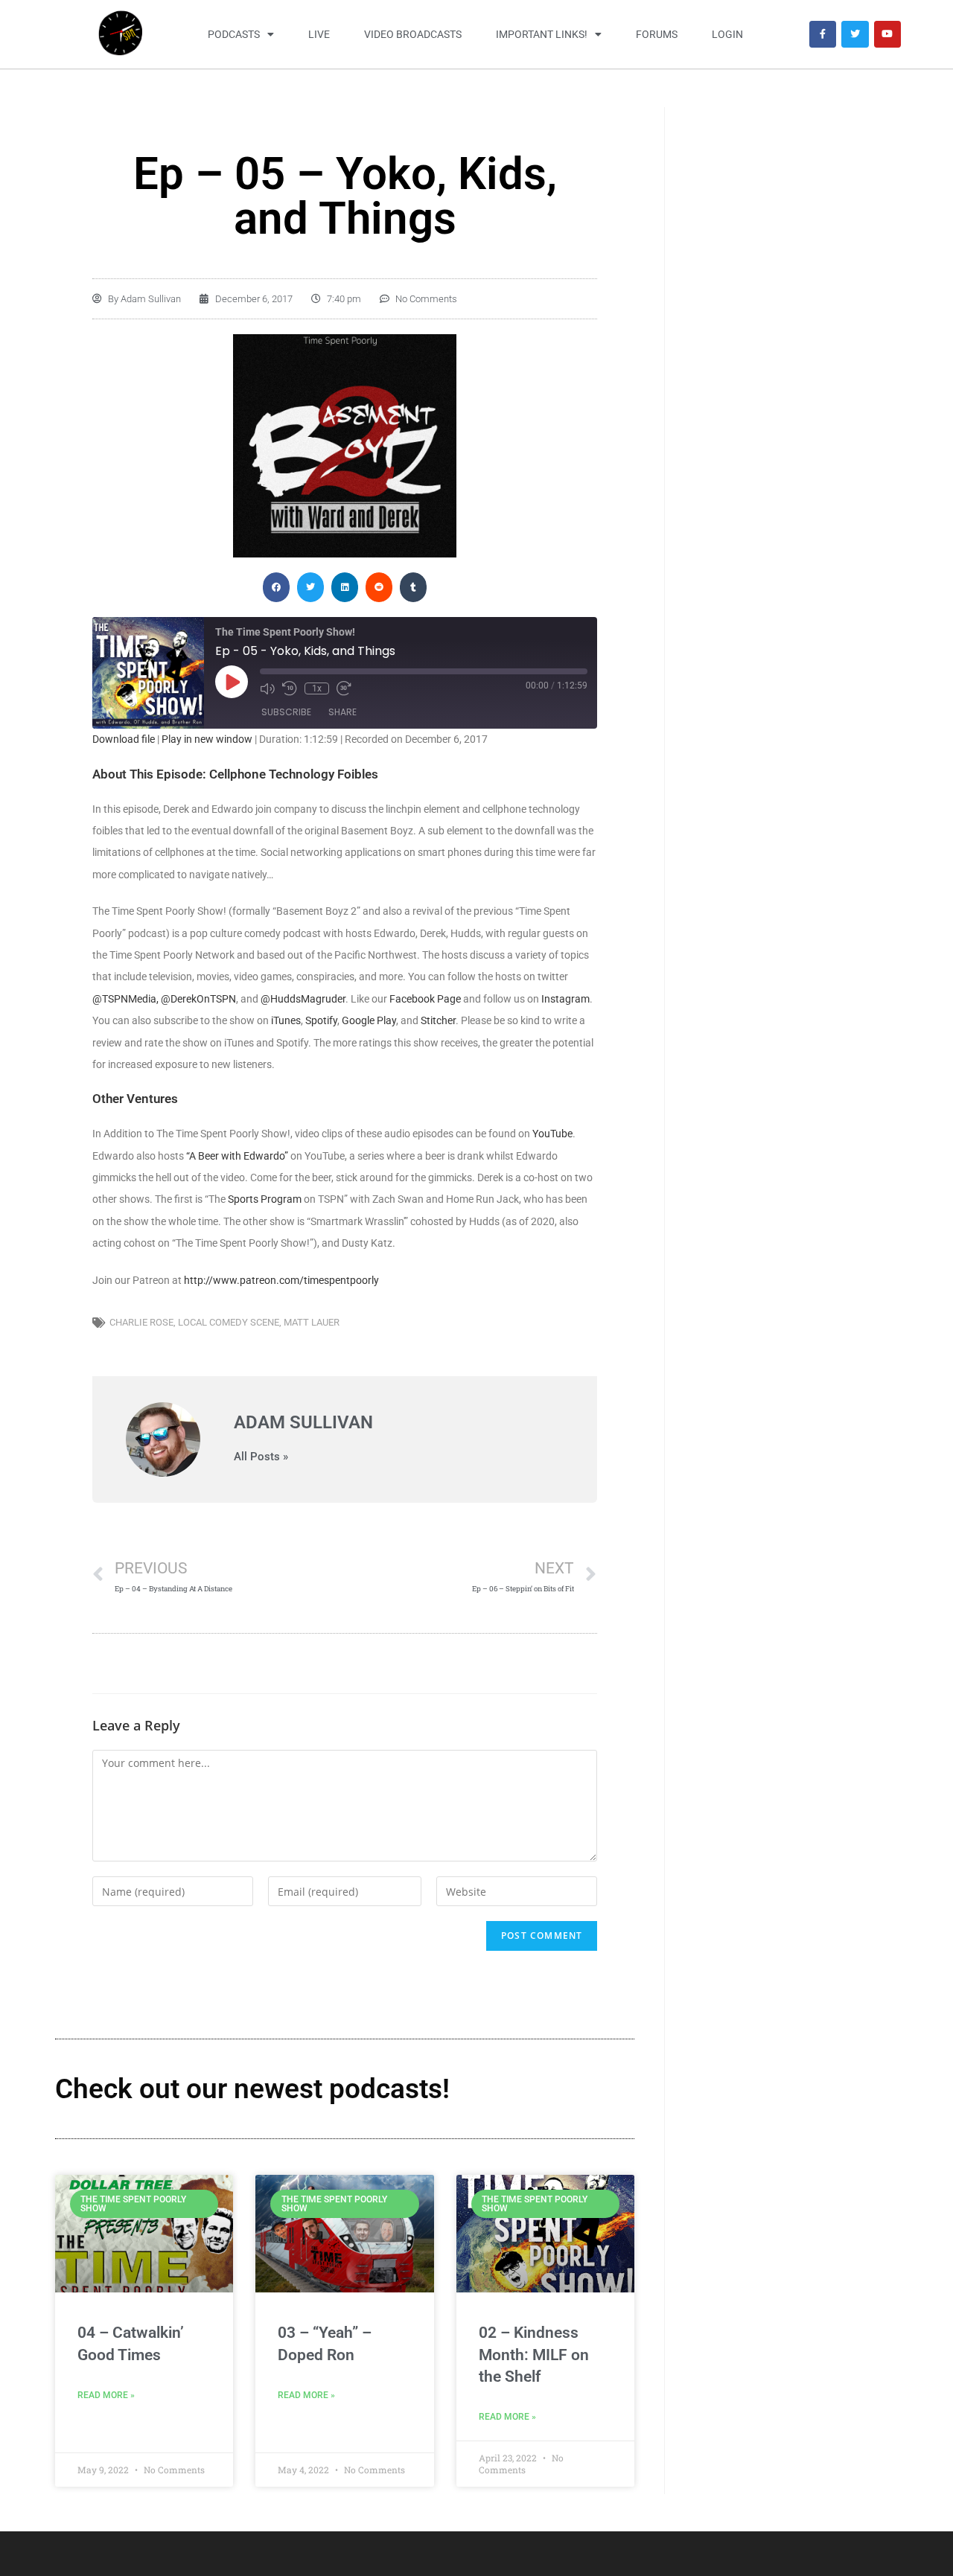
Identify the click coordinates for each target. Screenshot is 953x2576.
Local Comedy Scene (229, 1322)
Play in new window (207, 739)
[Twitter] (855, 34)
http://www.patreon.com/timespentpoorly (281, 1280)
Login (727, 34)
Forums (657, 34)
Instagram (565, 999)
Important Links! (542, 34)
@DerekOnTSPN (198, 999)
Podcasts (234, 34)
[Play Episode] (232, 682)
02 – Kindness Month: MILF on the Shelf (534, 2355)
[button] (276, 587)
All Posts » (261, 1457)
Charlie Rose (141, 1322)
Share (342, 712)
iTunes (286, 1020)
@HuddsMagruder (303, 999)
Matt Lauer (312, 1322)
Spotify (321, 1020)
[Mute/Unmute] (267, 688)
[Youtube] (887, 34)
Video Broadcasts (413, 34)
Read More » (106, 2395)
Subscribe (286, 712)
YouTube (552, 1134)
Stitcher (438, 1020)
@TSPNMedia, (125, 999)
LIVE (319, 34)
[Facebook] (823, 34)
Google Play (369, 1020)
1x (317, 688)
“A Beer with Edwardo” (238, 1156)
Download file (124, 739)
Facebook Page (426, 999)
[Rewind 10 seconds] (290, 688)
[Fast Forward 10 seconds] (344, 688)
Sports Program (265, 1199)
